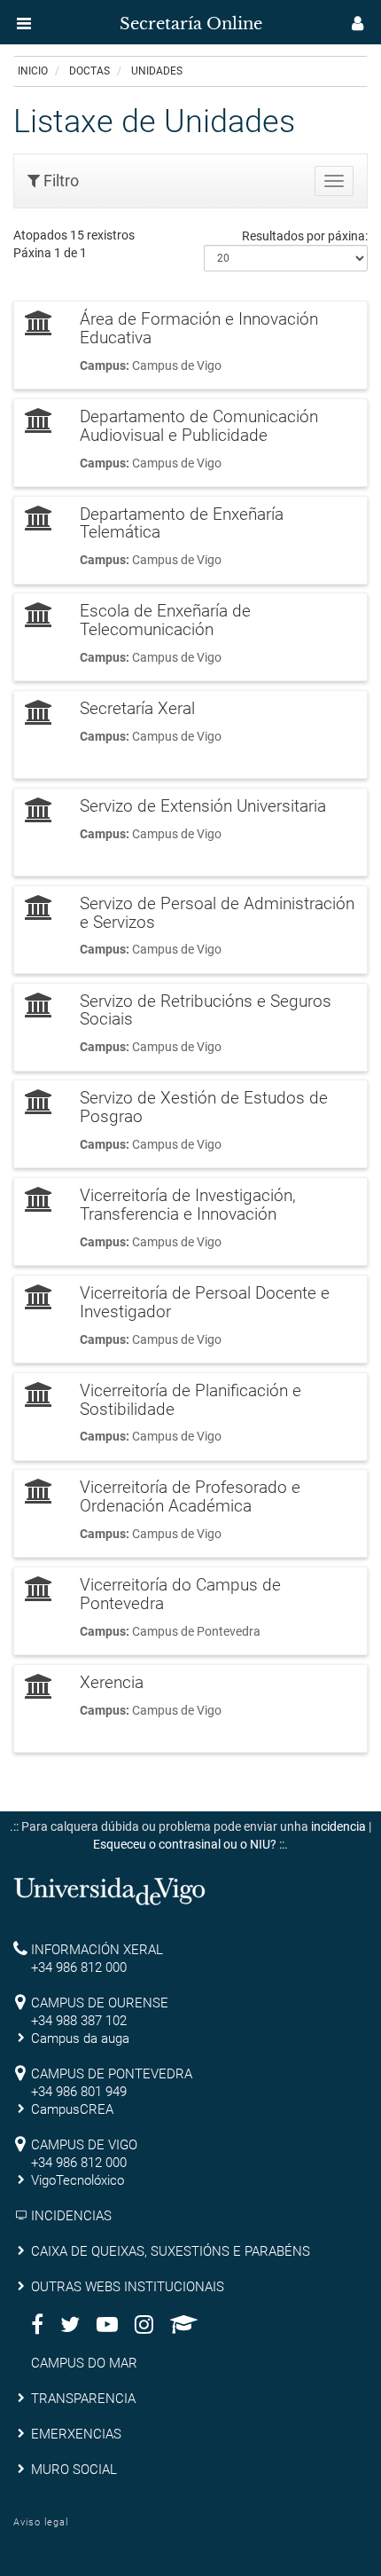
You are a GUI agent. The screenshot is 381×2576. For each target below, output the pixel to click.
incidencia (338, 1826)
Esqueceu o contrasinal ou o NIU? (185, 1844)
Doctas (89, 71)
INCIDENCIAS (71, 2216)
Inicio (33, 71)
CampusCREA (72, 2109)
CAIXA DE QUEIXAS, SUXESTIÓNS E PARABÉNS (171, 2251)
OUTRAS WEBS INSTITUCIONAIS (128, 2287)
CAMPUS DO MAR (84, 2363)
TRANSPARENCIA (83, 2399)
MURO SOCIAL (74, 2470)
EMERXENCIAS (76, 2434)
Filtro (59, 181)
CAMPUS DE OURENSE (100, 2003)
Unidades (157, 71)
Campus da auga (80, 2038)
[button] (24, 23)
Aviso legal (41, 2522)
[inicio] (48, 18)
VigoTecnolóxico (78, 2180)
